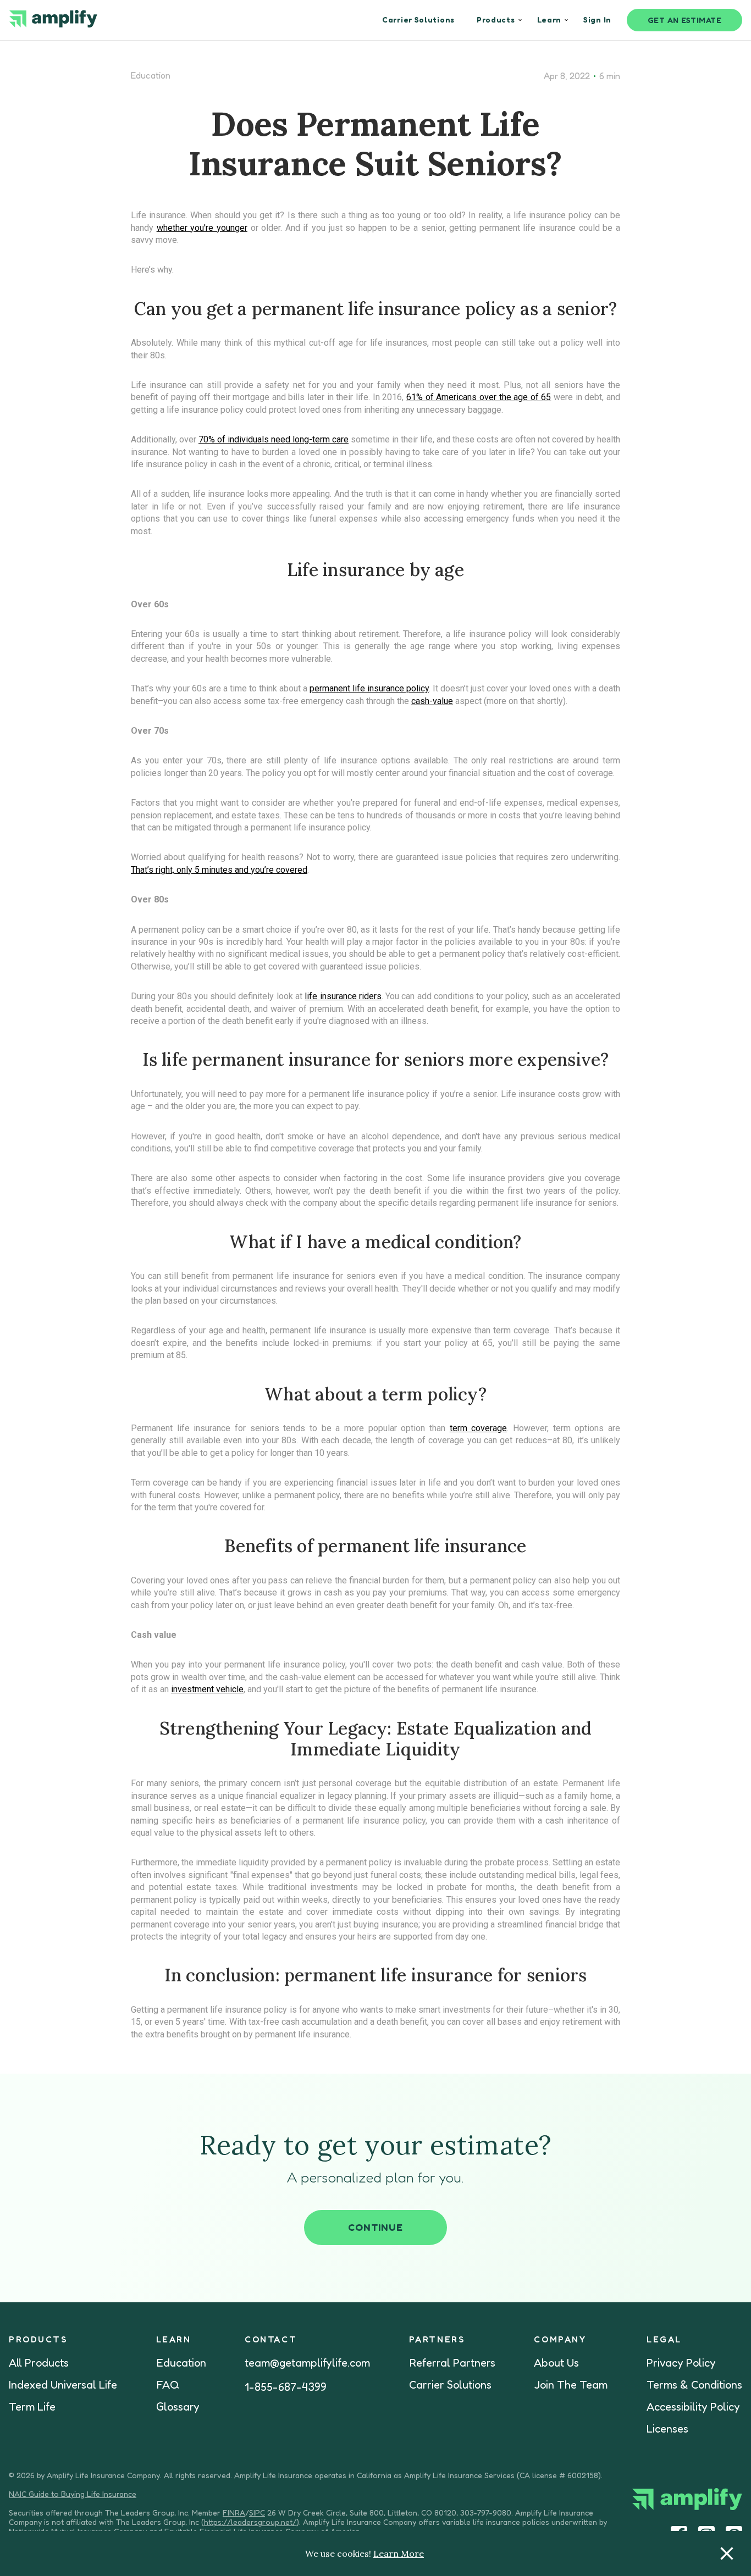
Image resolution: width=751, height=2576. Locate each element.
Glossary (178, 2407)
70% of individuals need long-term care (274, 439)
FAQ (168, 2385)
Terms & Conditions (694, 2385)
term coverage (479, 1428)
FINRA (234, 2513)
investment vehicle (207, 1689)
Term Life (32, 2407)
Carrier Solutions (450, 2385)
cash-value (432, 701)
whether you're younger (202, 228)
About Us (556, 2363)
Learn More (399, 2553)
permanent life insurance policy (369, 688)
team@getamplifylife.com (307, 2363)
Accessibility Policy (693, 2407)
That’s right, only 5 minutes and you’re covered (219, 870)
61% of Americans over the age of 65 (479, 397)
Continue (375, 2227)
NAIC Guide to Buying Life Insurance (73, 2494)
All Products (39, 2363)
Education (151, 75)
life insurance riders (343, 996)
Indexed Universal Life (63, 2385)
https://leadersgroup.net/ (250, 2522)
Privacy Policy (681, 2363)
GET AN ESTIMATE (685, 20)
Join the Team (571, 2385)
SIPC (257, 2513)
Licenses (667, 2429)
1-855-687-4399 (286, 2387)
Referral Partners (452, 2363)
